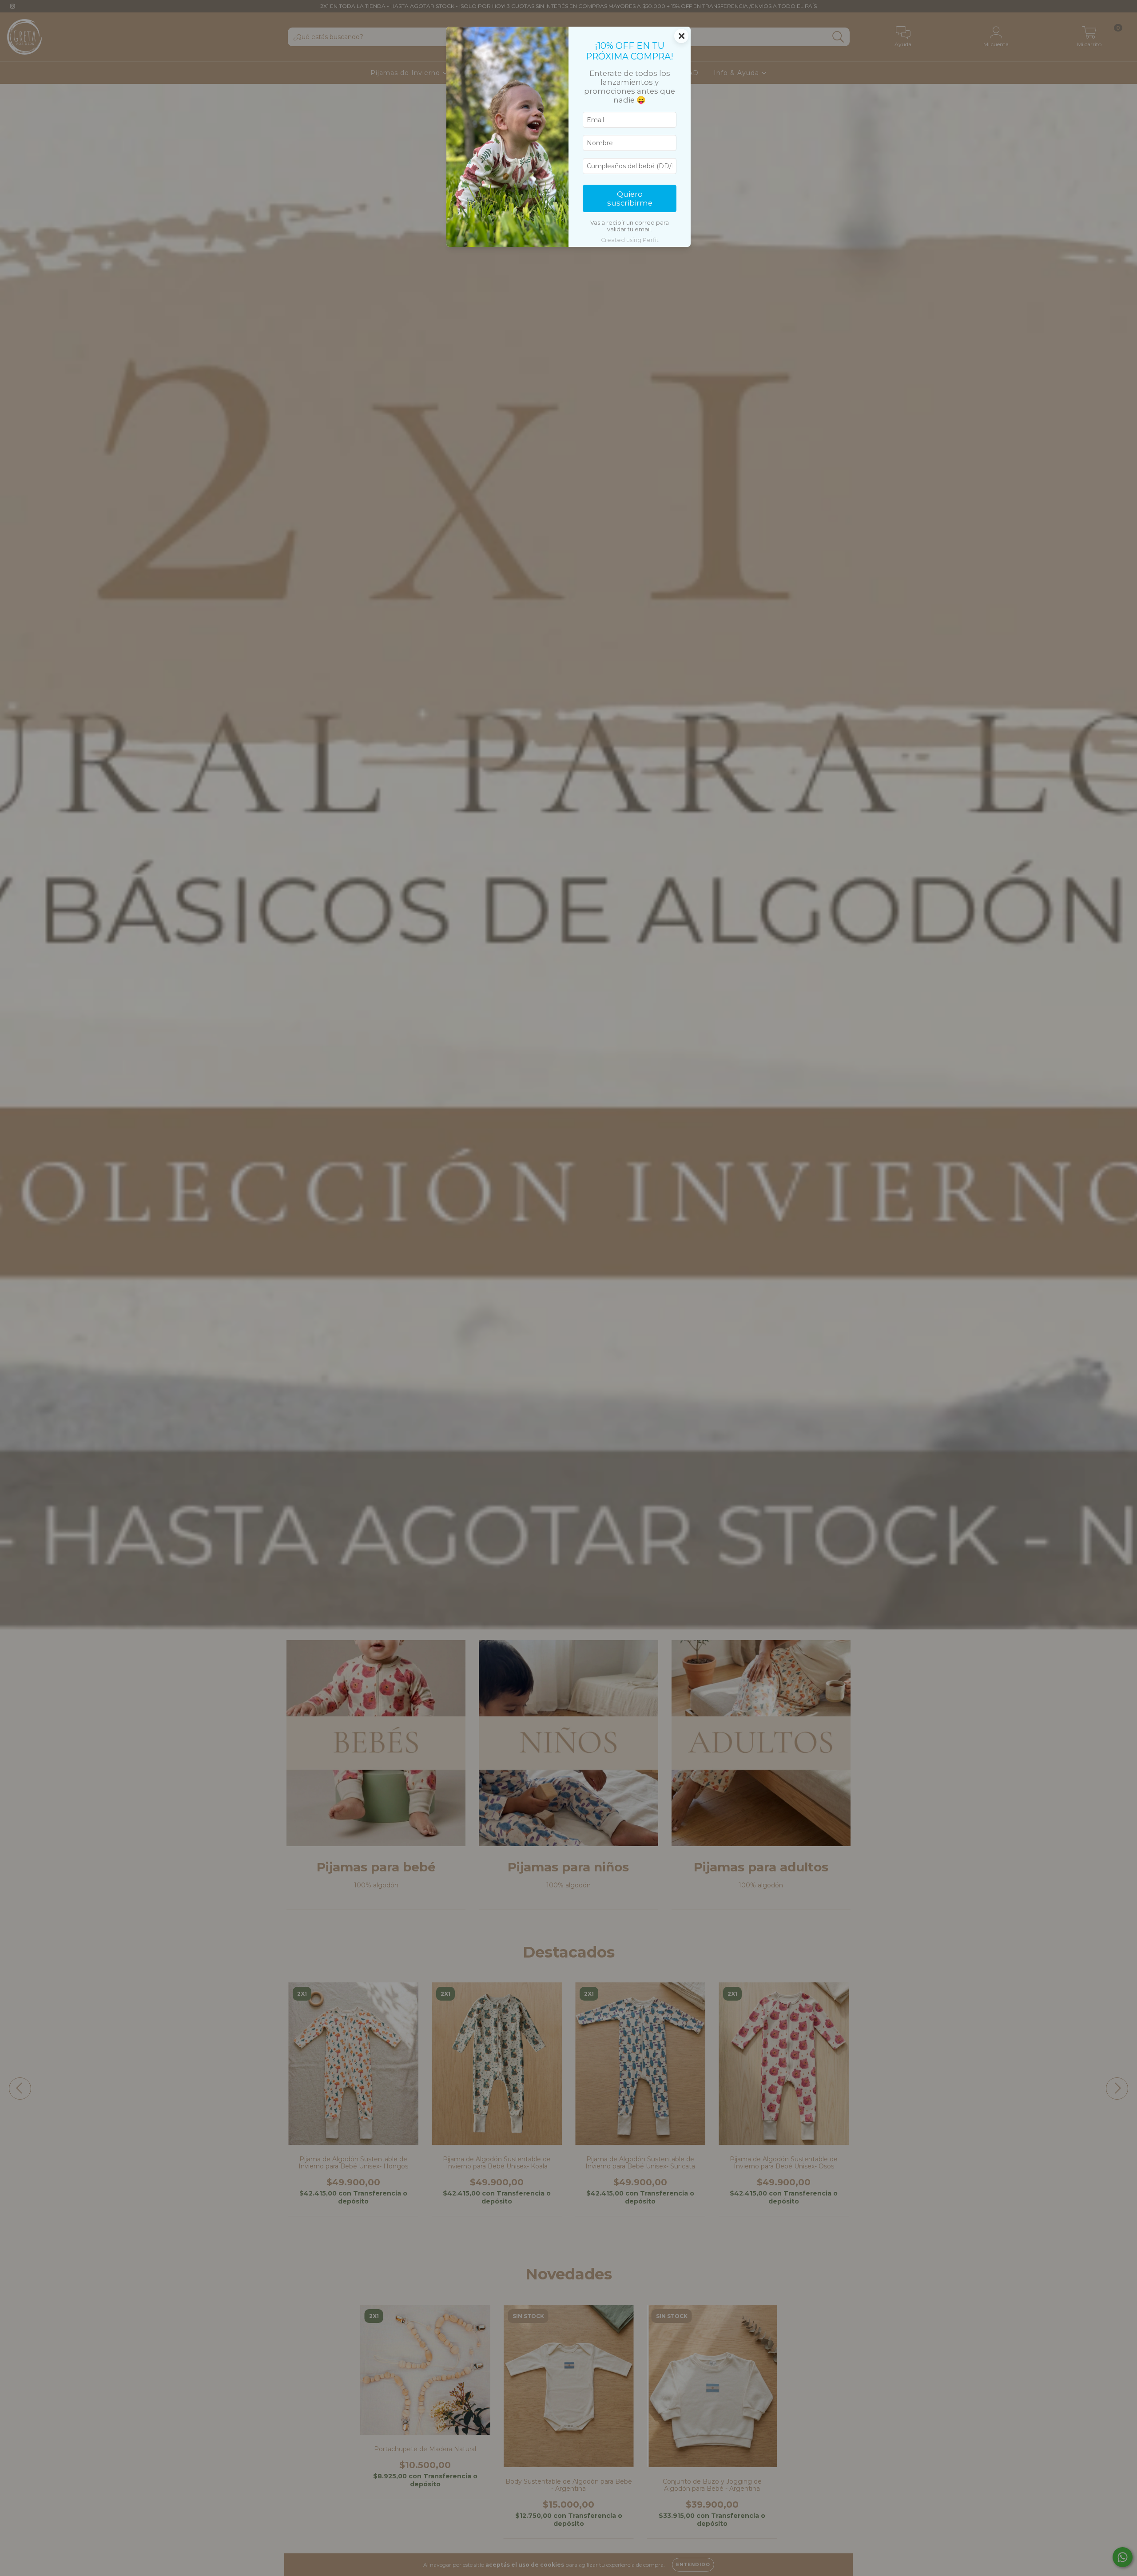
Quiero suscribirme (630, 198)
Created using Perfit (630, 240)
